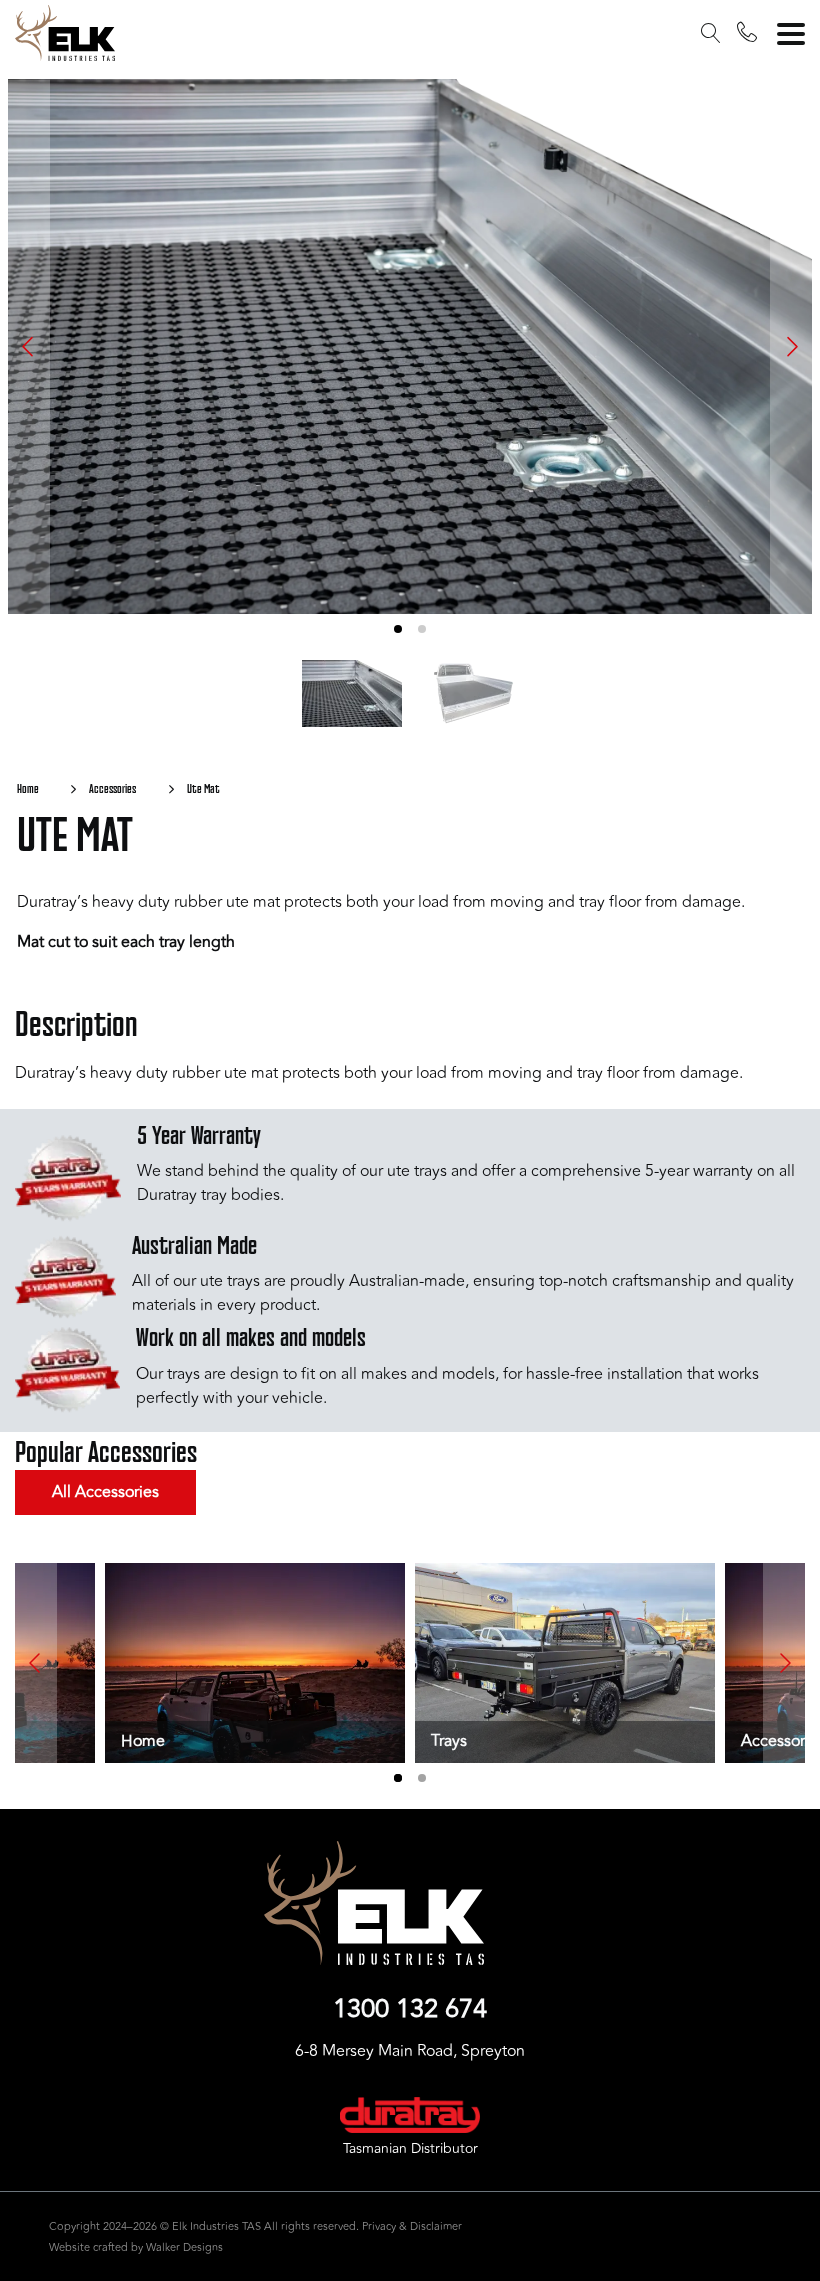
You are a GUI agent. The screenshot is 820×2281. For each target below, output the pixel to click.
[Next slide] (791, 346)
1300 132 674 (410, 2010)
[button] (711, 36)
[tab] (398, 629)
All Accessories (105, 1492)
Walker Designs (184, 2247)
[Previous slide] (29, 346)
